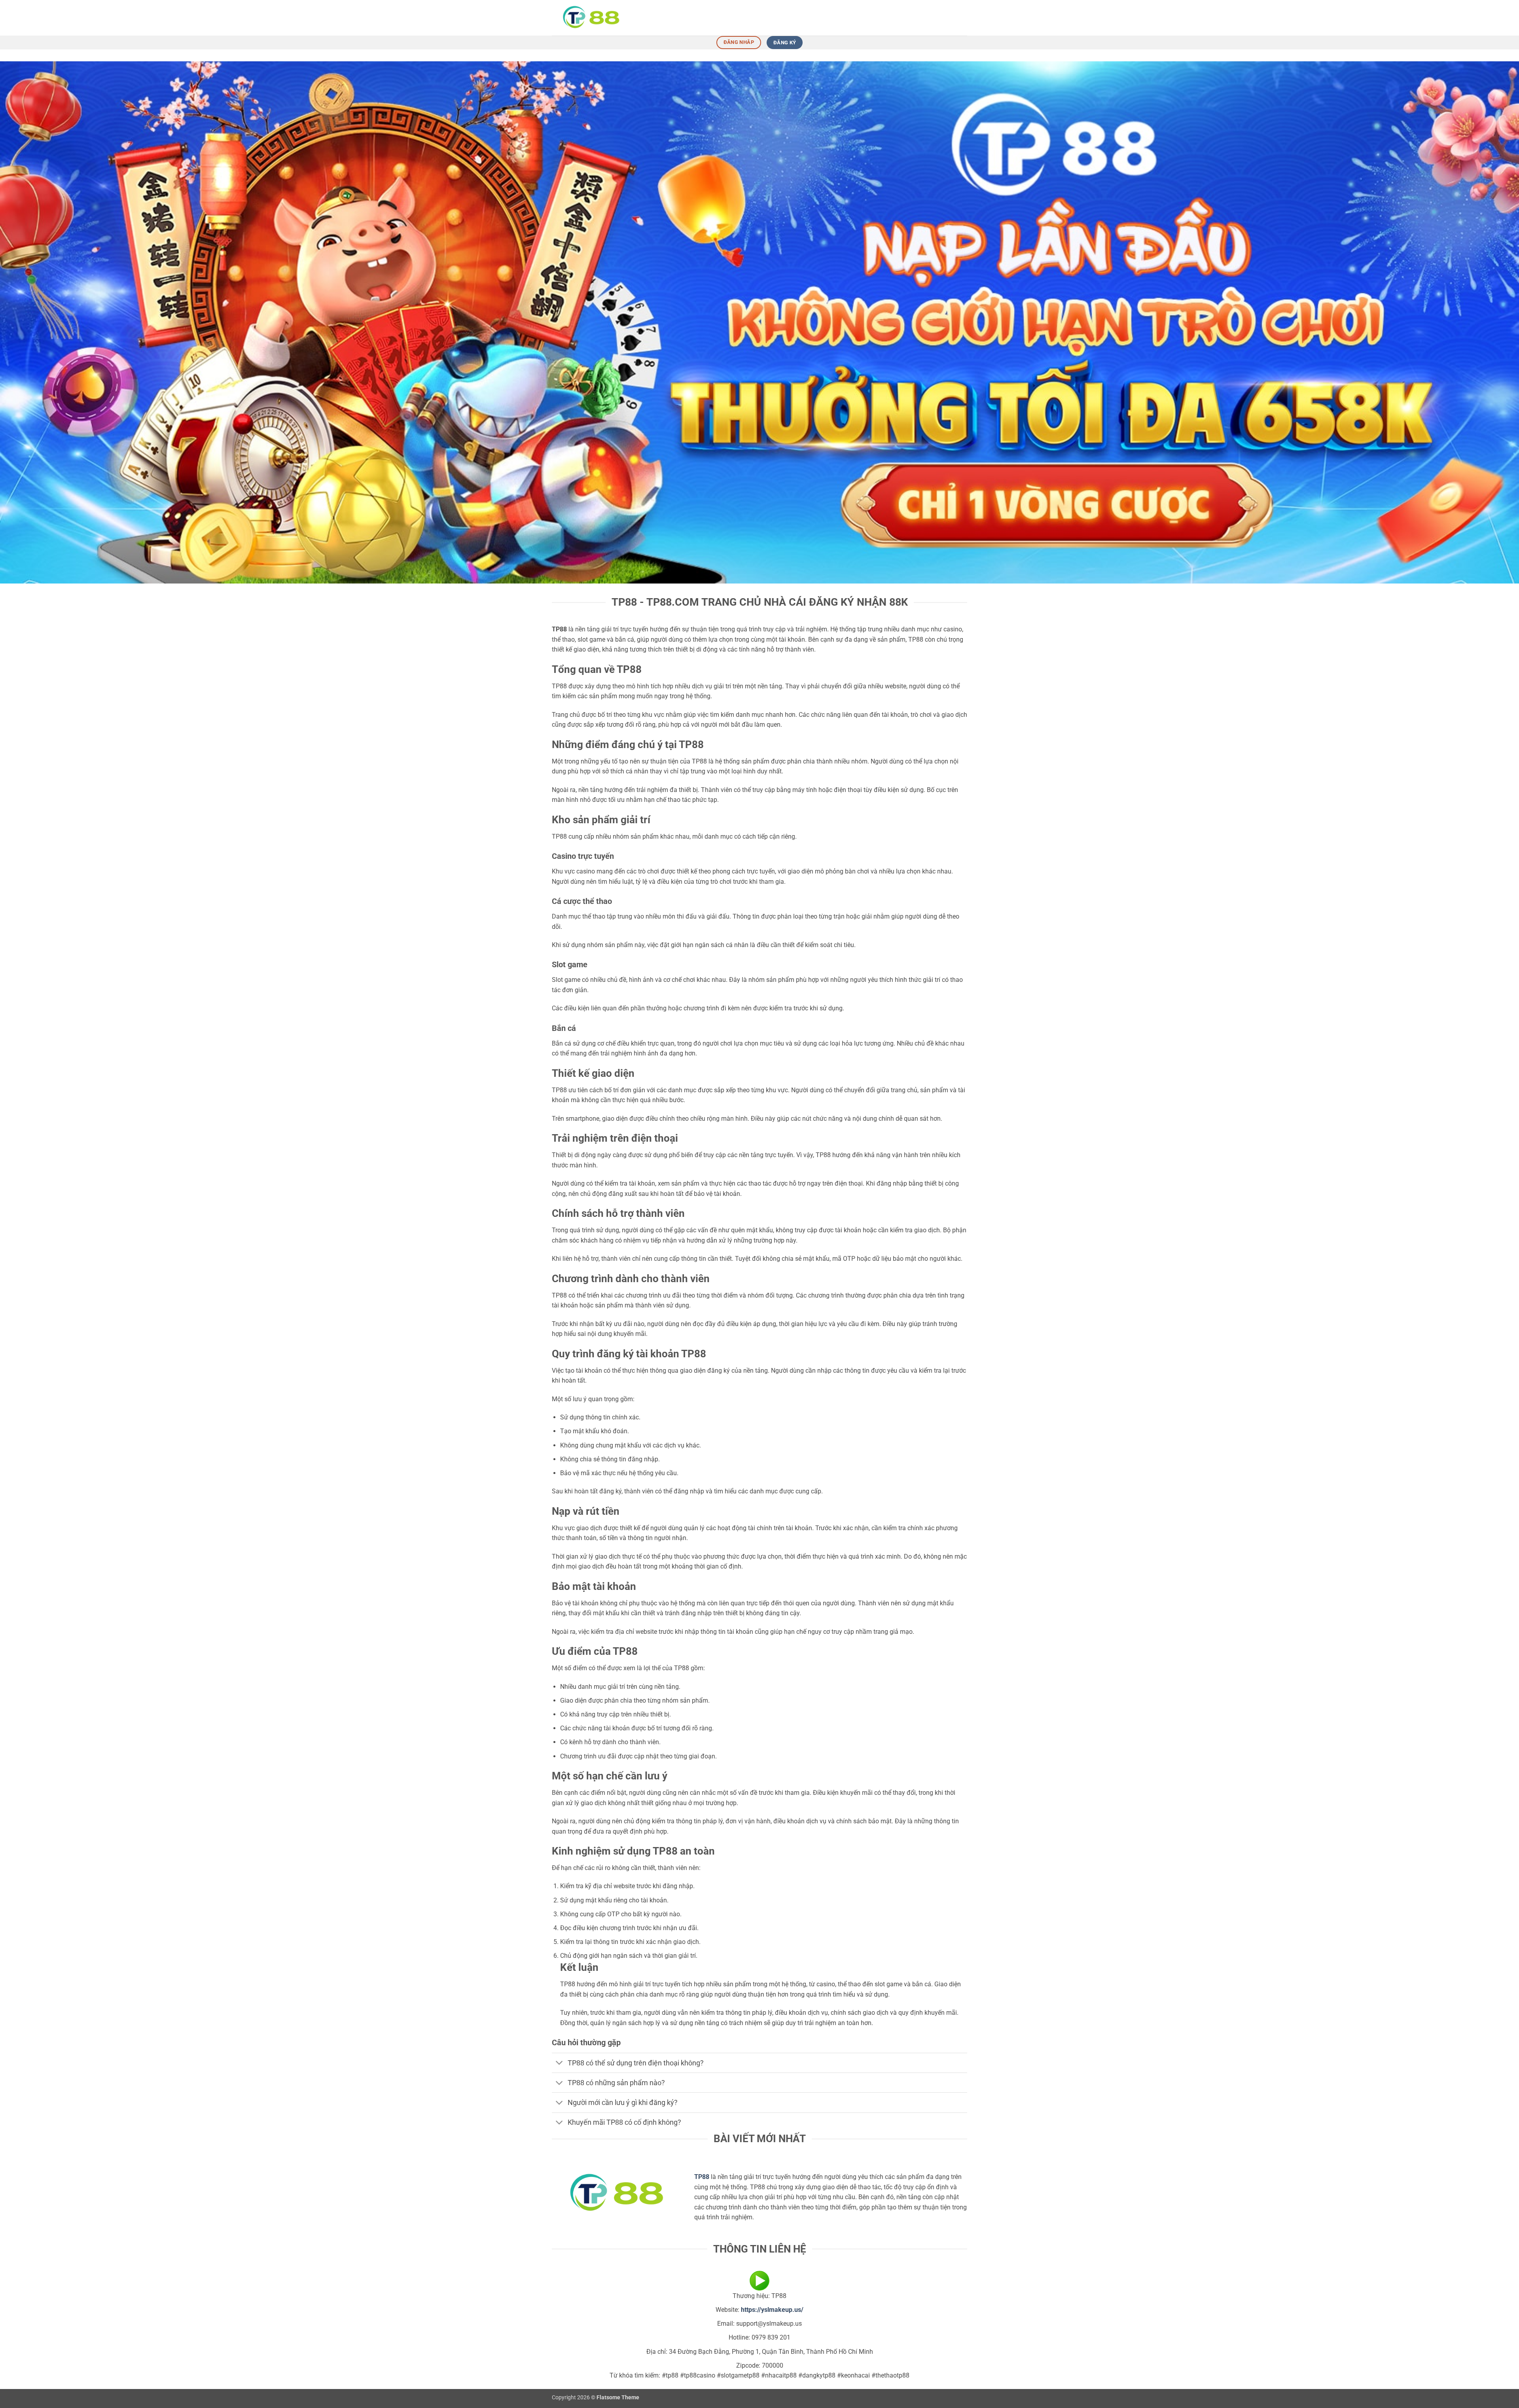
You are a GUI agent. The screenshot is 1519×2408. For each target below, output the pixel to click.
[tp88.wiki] (591, 18)
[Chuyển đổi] (560, 2064)
